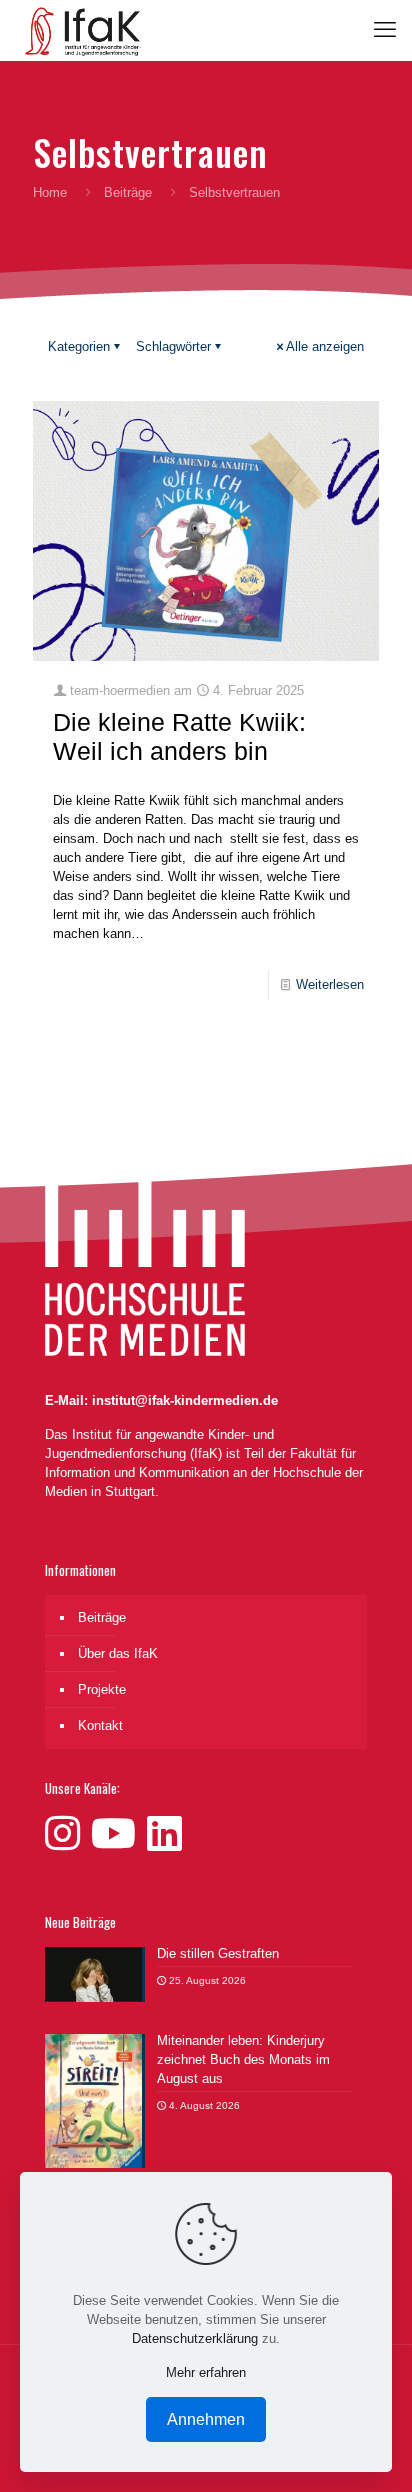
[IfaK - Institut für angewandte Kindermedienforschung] (78, 30)
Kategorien (79, 346)
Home (50, 192)
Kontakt (100, 1725)
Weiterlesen (330, 984)
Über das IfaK (118, 1653)
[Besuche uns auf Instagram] (68, 1834)
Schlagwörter (173, 346)
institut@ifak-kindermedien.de (185, 1400)
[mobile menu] (385, 30)
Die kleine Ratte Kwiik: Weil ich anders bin (179, 736)
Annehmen (206, 2419)
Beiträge (128, 192)
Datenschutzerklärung (195, 2338)
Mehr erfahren (206, 2372)
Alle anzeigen (325, 346)
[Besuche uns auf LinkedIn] (164, 1834)
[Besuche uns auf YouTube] (119, 1834)
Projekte (102, 1689)
